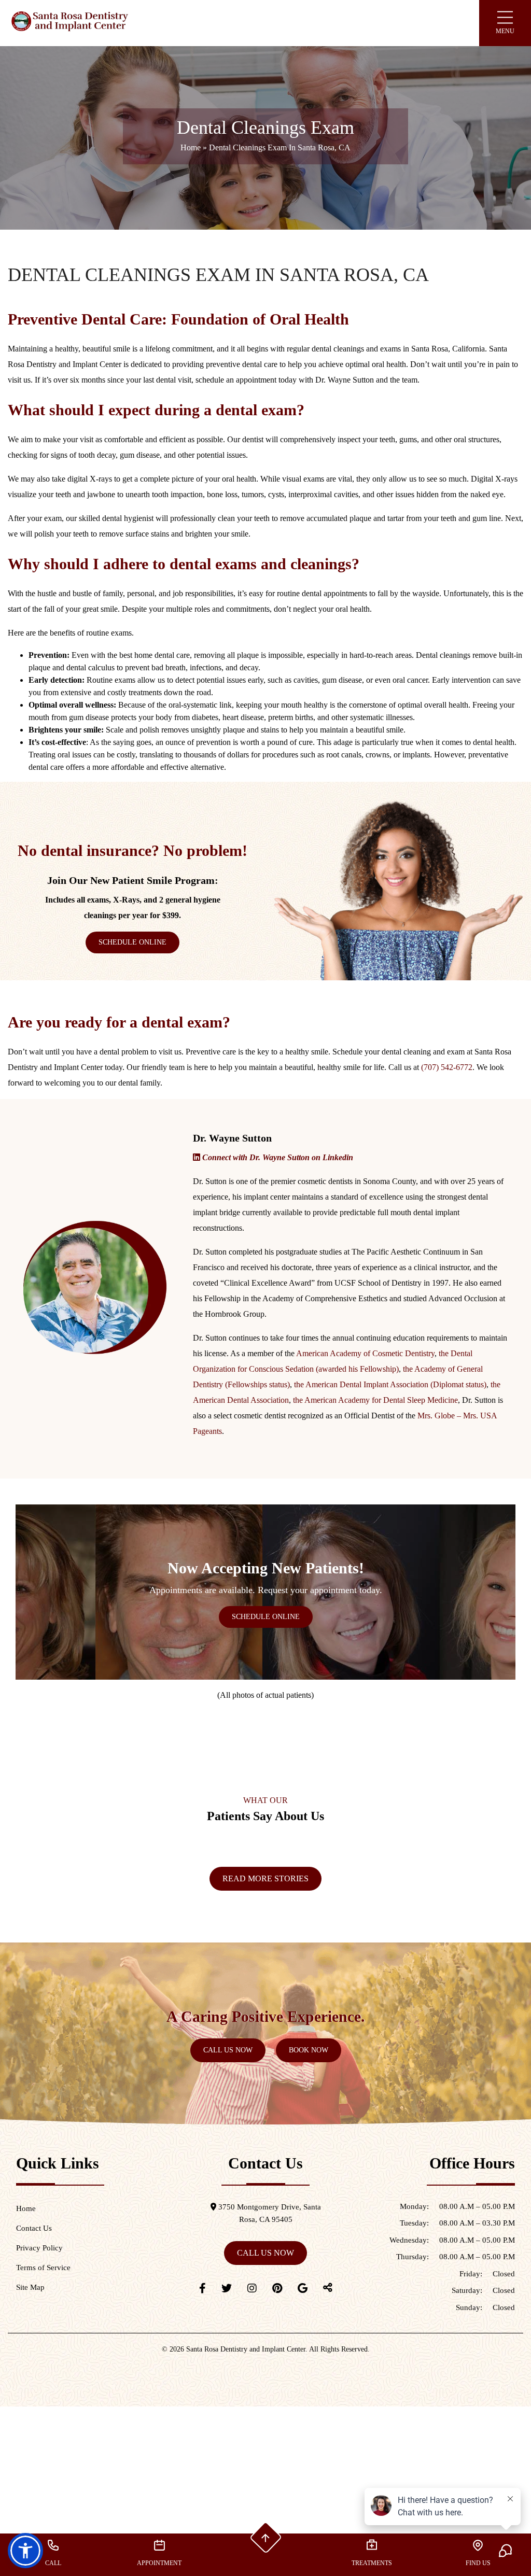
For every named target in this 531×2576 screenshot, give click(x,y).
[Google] (303, 2288)
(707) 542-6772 (447, 1067)
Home (191, 147)
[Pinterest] (277, 2288)
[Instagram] (252, 2288)
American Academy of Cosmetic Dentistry (365, 1353)
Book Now (309, 2050)
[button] (25, 2551)
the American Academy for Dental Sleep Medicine (375, 1400)
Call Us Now (228, 2050)
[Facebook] (202, 2288)
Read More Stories (265, 1878)
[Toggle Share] (328, 2288)
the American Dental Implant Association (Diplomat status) (390, 1384)
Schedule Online (132, 942)
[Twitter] (227, 2288)
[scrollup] (265, 2538)
